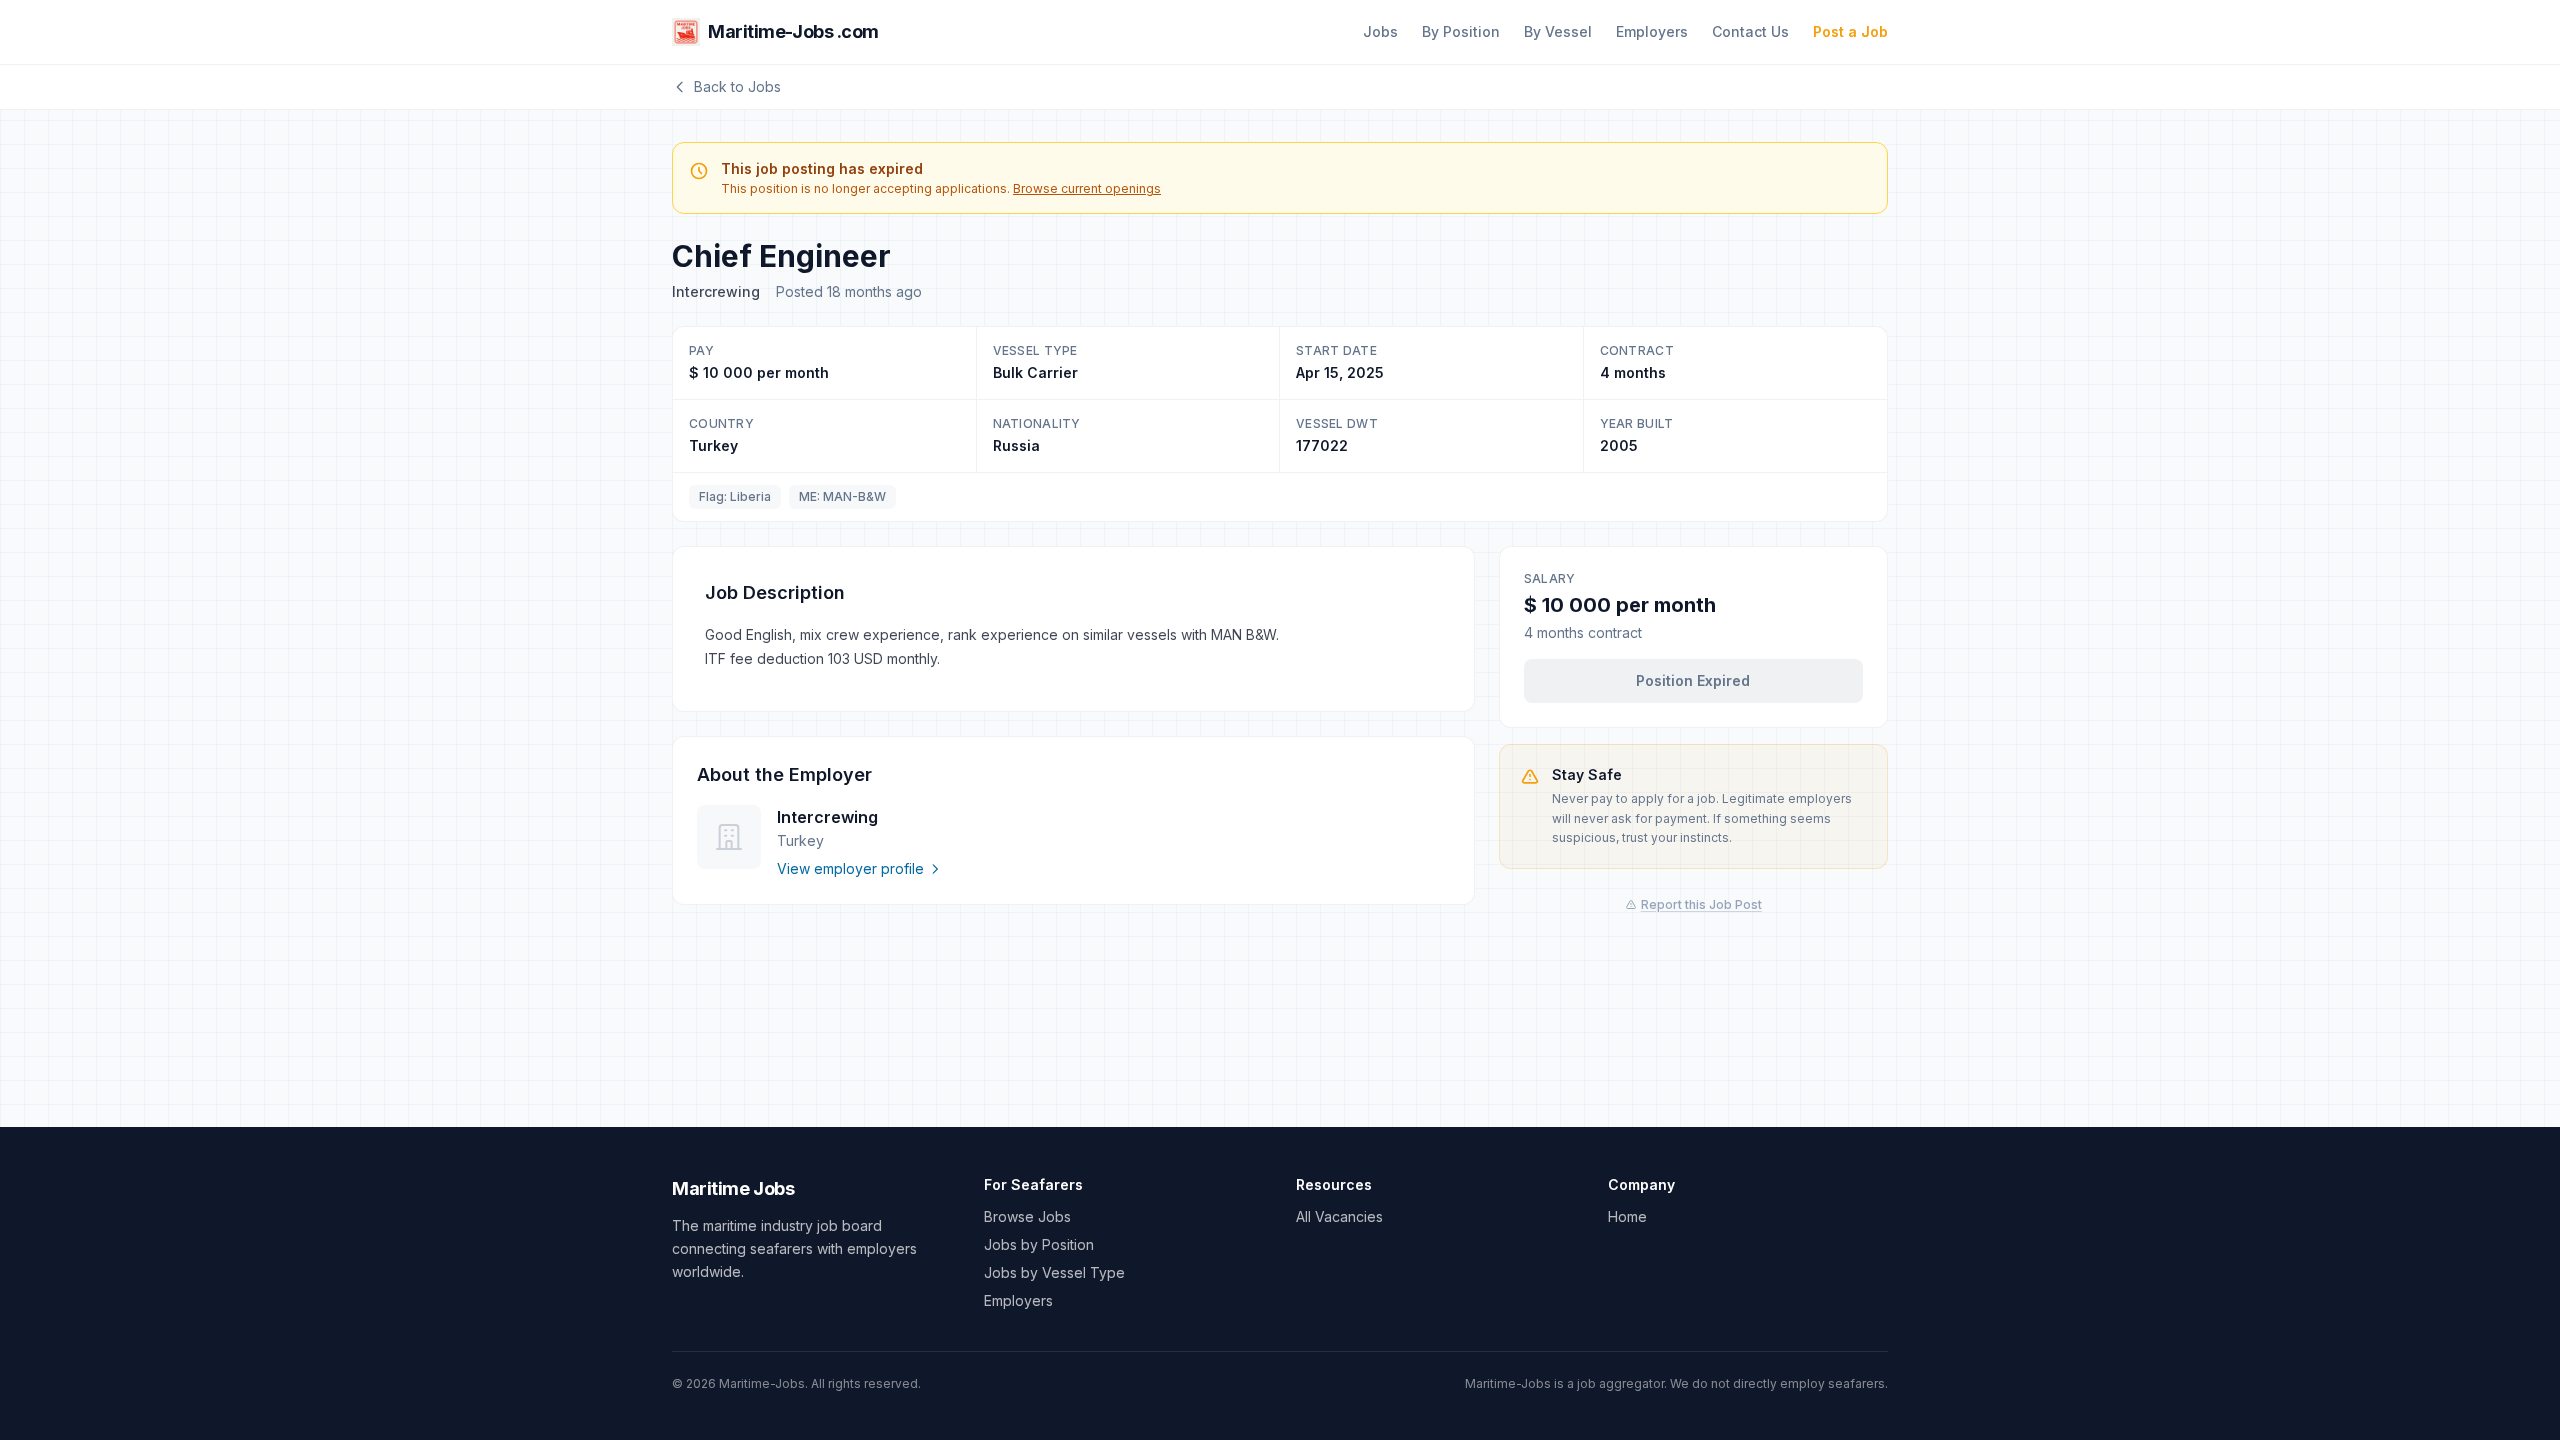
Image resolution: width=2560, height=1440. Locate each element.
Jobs (1380, 31)
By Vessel (1558, 31)
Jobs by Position (1039, 1244)
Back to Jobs (737, 86)
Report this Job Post (1701, 904)
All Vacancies (1339, 1216)
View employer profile (850, 868)
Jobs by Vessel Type (1054, 1272)
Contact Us (1750, 31)
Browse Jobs (1027, 1216)
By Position (1461, 31)
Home (1627, 1216)
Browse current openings (1087, 188)
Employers (1652, 31)
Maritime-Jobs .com (793, 31)
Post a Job (1850, 31)
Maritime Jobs (733, 1188)
